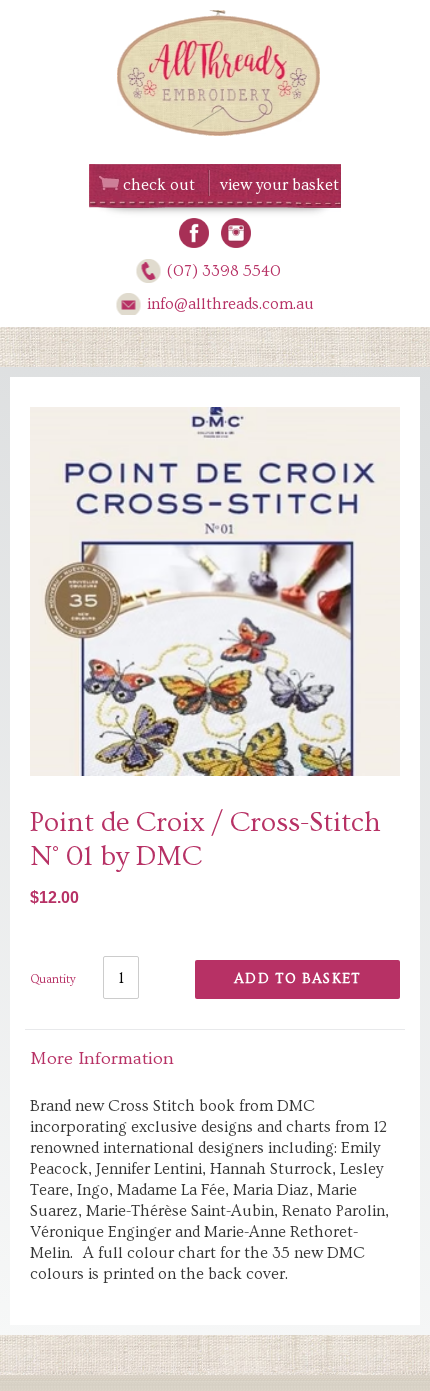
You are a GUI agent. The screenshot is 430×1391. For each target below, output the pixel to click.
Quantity (53, 979)
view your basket (279, 185)
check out (159, 185)
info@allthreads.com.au (230, 304)
